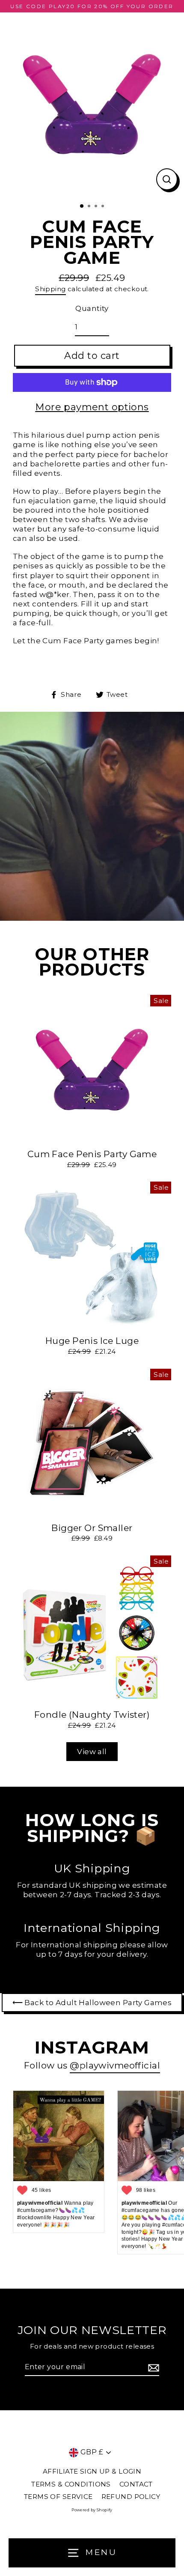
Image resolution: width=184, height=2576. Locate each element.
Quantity (92, 308)
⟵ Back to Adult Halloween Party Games (92, 2003)
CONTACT (136, 2484)
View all (92, 1752)
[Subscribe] (152, 2368)
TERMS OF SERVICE (58, 2497)
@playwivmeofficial (115, 2065)
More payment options (92, 407)
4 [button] (104, 207)
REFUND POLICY (131, 2497)
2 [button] (90, 207)
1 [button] (82, 206)
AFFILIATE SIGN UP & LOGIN (92, 2471)
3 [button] (97, 207)
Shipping (50, 289)
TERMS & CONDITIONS (71, 2484)
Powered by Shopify (92, 2510)
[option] (92, 104)
